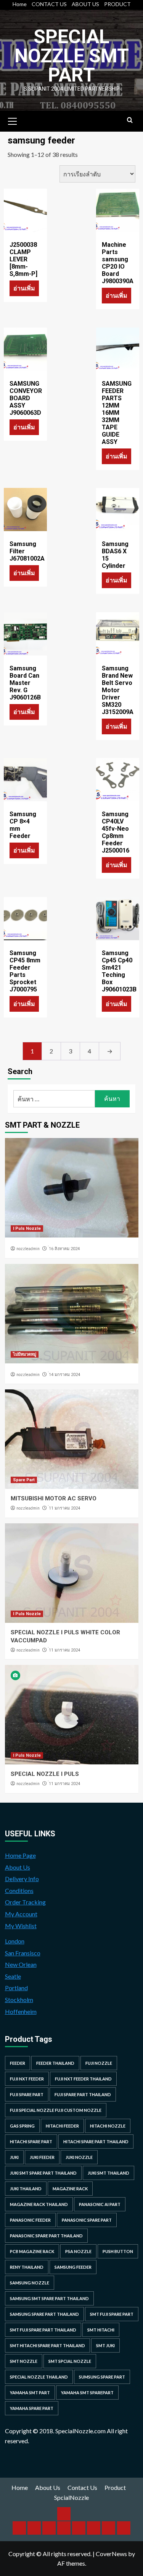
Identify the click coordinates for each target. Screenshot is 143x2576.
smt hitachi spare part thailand (47, 2345)
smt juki (105, 2345)
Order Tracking (25, 1902)
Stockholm (19, 2000)
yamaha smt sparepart (87, 2393)
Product (115, 2487)
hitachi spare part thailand (96, 2142)
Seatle (13, 1976)
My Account (21, 1914)
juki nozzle (79, 2157)
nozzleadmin (28, 1249)
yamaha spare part (32, 2408)
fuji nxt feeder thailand (83, 2079)
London (15, 1941)
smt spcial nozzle (70, 2361)
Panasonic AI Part (100, 2204)
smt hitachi (101, 2330)
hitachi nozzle (108, 2126)
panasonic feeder (30, 2220)
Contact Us (82, 2487)
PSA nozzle (78, 2251)
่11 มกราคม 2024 (64, 1508)
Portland (16, 1988)
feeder (18, 2063)
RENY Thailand (27, 2267)
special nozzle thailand (39, 2377)
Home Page (20, 1855)
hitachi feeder (62, 2126)
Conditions (19, 1890)
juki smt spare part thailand (43, 2173)
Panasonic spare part (87, 2220)
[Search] (130, 120)
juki (14, 2157)
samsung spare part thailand (44, 2314)
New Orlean (21, 1964)
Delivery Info (22, 1879)
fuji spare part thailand (83, 2094)
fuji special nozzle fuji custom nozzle (56, 2110)
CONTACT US (49, 4)
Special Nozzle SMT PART (72, 56)
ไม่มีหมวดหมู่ (25, 1354)
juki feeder (42, 2157)
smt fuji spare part (112, 2314)
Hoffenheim (21, 2011)
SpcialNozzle (71, 2497)
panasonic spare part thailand (46, 2236)
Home (20, 4)
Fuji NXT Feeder (27, 2079)
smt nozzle (24, 2361)
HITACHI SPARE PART (31, 2142)
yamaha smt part (30, 2393)
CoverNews (111, 2554)
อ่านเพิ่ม (24, 288)
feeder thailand (55, 2063)
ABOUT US (85, 4)
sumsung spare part (102, 2377)
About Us (18, 1867)
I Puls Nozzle (27, 1228)
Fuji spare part (27, 2094)
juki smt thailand (108, 2173)
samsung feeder (73, 2267)
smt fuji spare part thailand (43, 2330)
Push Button (118, 2251)
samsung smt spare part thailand (49, 2298)
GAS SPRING (22, 2126)
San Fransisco (23, 1953)
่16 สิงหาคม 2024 (64, 1249)
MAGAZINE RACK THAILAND (39, 2204)
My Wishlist (21, 1926)
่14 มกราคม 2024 (64, 1375)
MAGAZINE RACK (70, 2189)
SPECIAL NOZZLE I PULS (45, 1774)
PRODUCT (117, 4)
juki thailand (26, 2189)
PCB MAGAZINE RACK (32, 2251)
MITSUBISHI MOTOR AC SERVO (54, 1498)
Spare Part (24, 1480)
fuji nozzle (99, 2063)
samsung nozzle (30, 2283)
